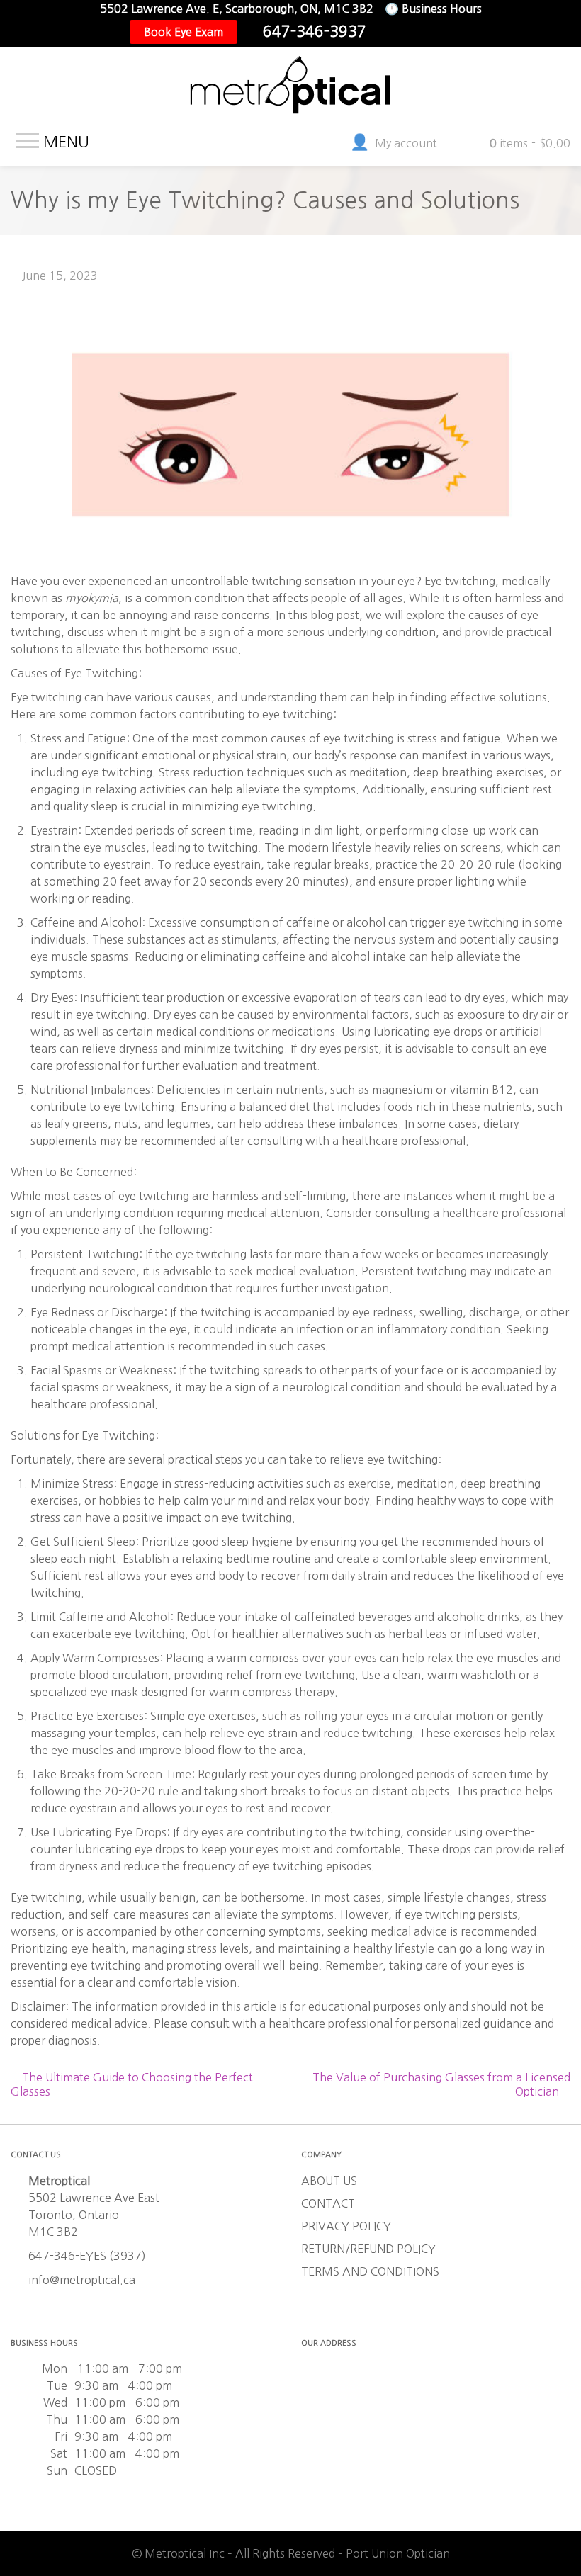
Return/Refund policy (368, 2249)
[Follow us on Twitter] (417, 32)
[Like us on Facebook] (395, 32)
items (530, 143)
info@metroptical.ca (82, 2280)
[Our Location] (440, 32)
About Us (329, 2181)
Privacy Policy (346, 2226)
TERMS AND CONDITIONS (370, 2271)
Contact (328, 2203)
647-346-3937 (315, 32)
